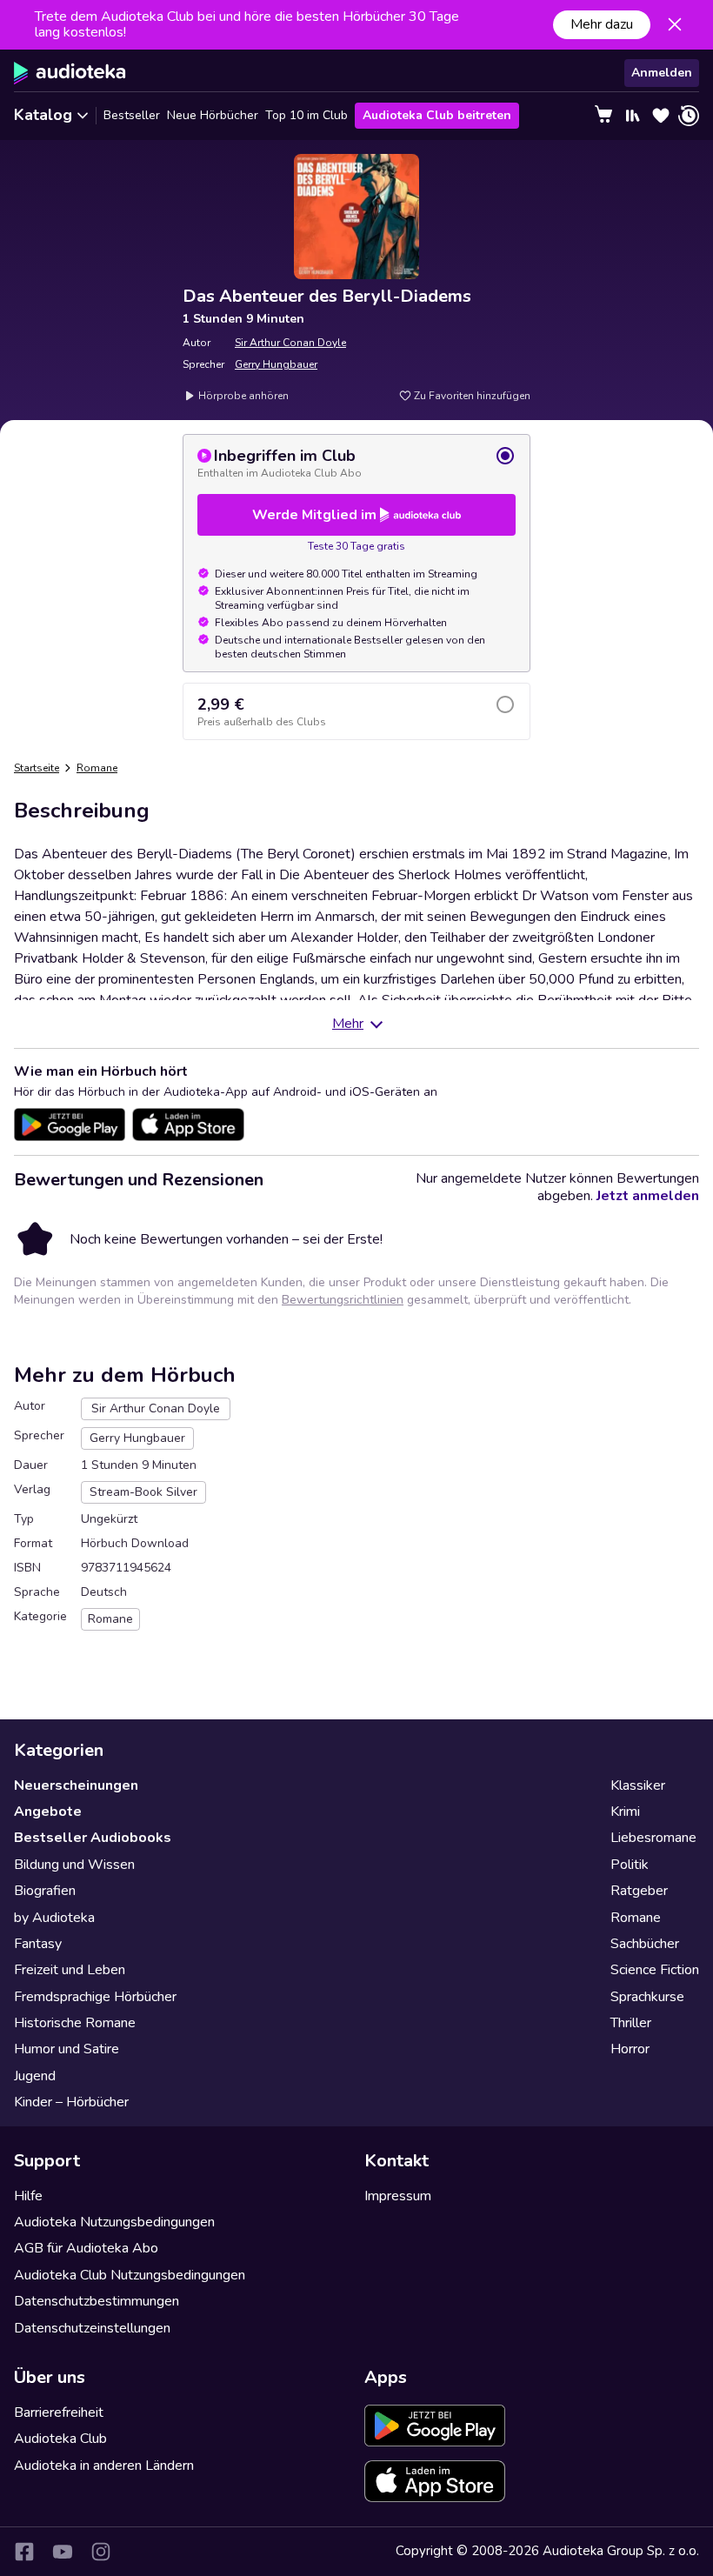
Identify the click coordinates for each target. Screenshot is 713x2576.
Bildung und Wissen (74, 1865)
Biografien (45, 1891)
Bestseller (132, 115)
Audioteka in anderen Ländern (104, 2466)
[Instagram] (101, 2552)
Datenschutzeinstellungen (92, 2328)
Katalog (43, 115)
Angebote (48, 1812)
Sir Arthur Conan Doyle (290, 343)
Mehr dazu (602, 24)
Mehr (348, 1024)
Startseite (37, 768)
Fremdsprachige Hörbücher (95, 1997)
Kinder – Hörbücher (71, 2102)
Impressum (398, 2196)
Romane (97, 768)
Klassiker (638, 1785)
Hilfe (28, 2196)
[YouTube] (63, 2552)
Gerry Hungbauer (276, 364)
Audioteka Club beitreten (437, 115)
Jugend (35, 2076)
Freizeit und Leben (70, 1970)
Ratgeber (639, 1891)
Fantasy (38, 1944)
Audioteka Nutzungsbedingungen (114, 2222)
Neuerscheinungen (76, 1785)
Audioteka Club (60, 2439)
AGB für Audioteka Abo (86, 2248)
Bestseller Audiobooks (93, 1838)
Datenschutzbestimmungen (97, 2301)
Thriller (631, 2023)
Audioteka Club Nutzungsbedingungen (130, 2275)
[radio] (356, 463)
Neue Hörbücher (213, 115)
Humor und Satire (67, 2049)
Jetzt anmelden (648, 1196)
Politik (630, 1865)
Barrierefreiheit (59, 2412)
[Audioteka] (70, 73)
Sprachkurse (647, 1997)
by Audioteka (54, 1918)
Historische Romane (75, 2023)
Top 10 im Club (307, 115)
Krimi (625, 1812)
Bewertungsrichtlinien (343, 1300)
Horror (630, 2049)
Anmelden (662, 73)
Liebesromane (653, 1838)
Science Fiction (655, 1970)
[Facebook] (24, 2552)
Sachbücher (645, 1944)
